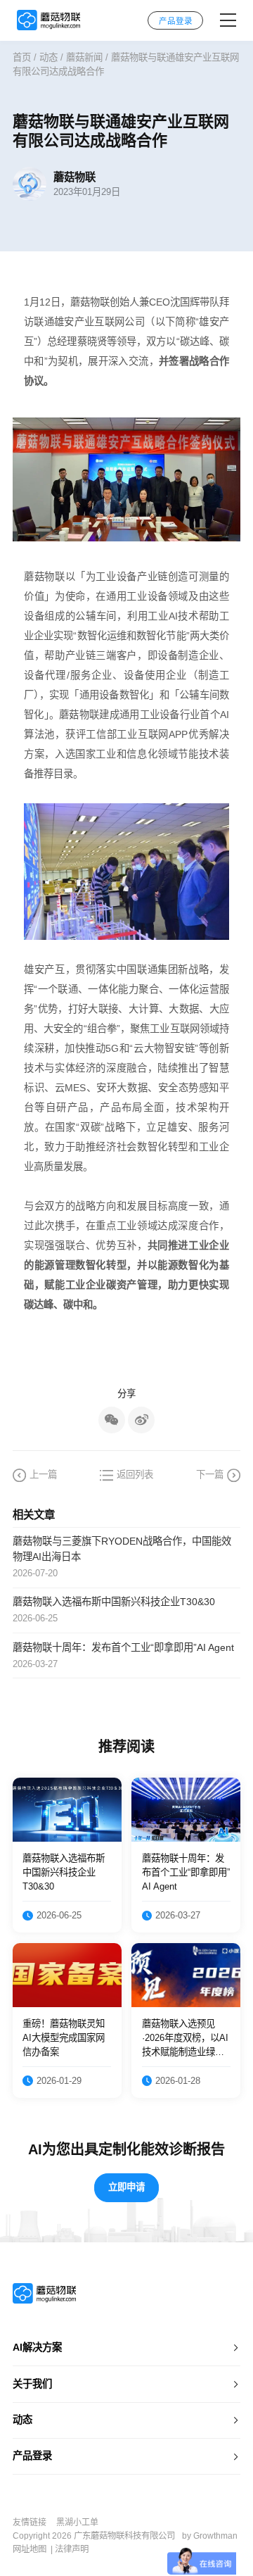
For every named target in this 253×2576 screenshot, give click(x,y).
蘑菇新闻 (84, 57)
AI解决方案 (37, 2347)
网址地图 (30, 2549)
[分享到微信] (112, 1420)
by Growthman (210, 2536)
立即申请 (126, 2187)
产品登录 (32, 2456)
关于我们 (32, 2384)
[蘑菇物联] (48, 20)
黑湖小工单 (77, 2522)
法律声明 (72, 2549)
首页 (22, 57)
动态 (48, 57)
